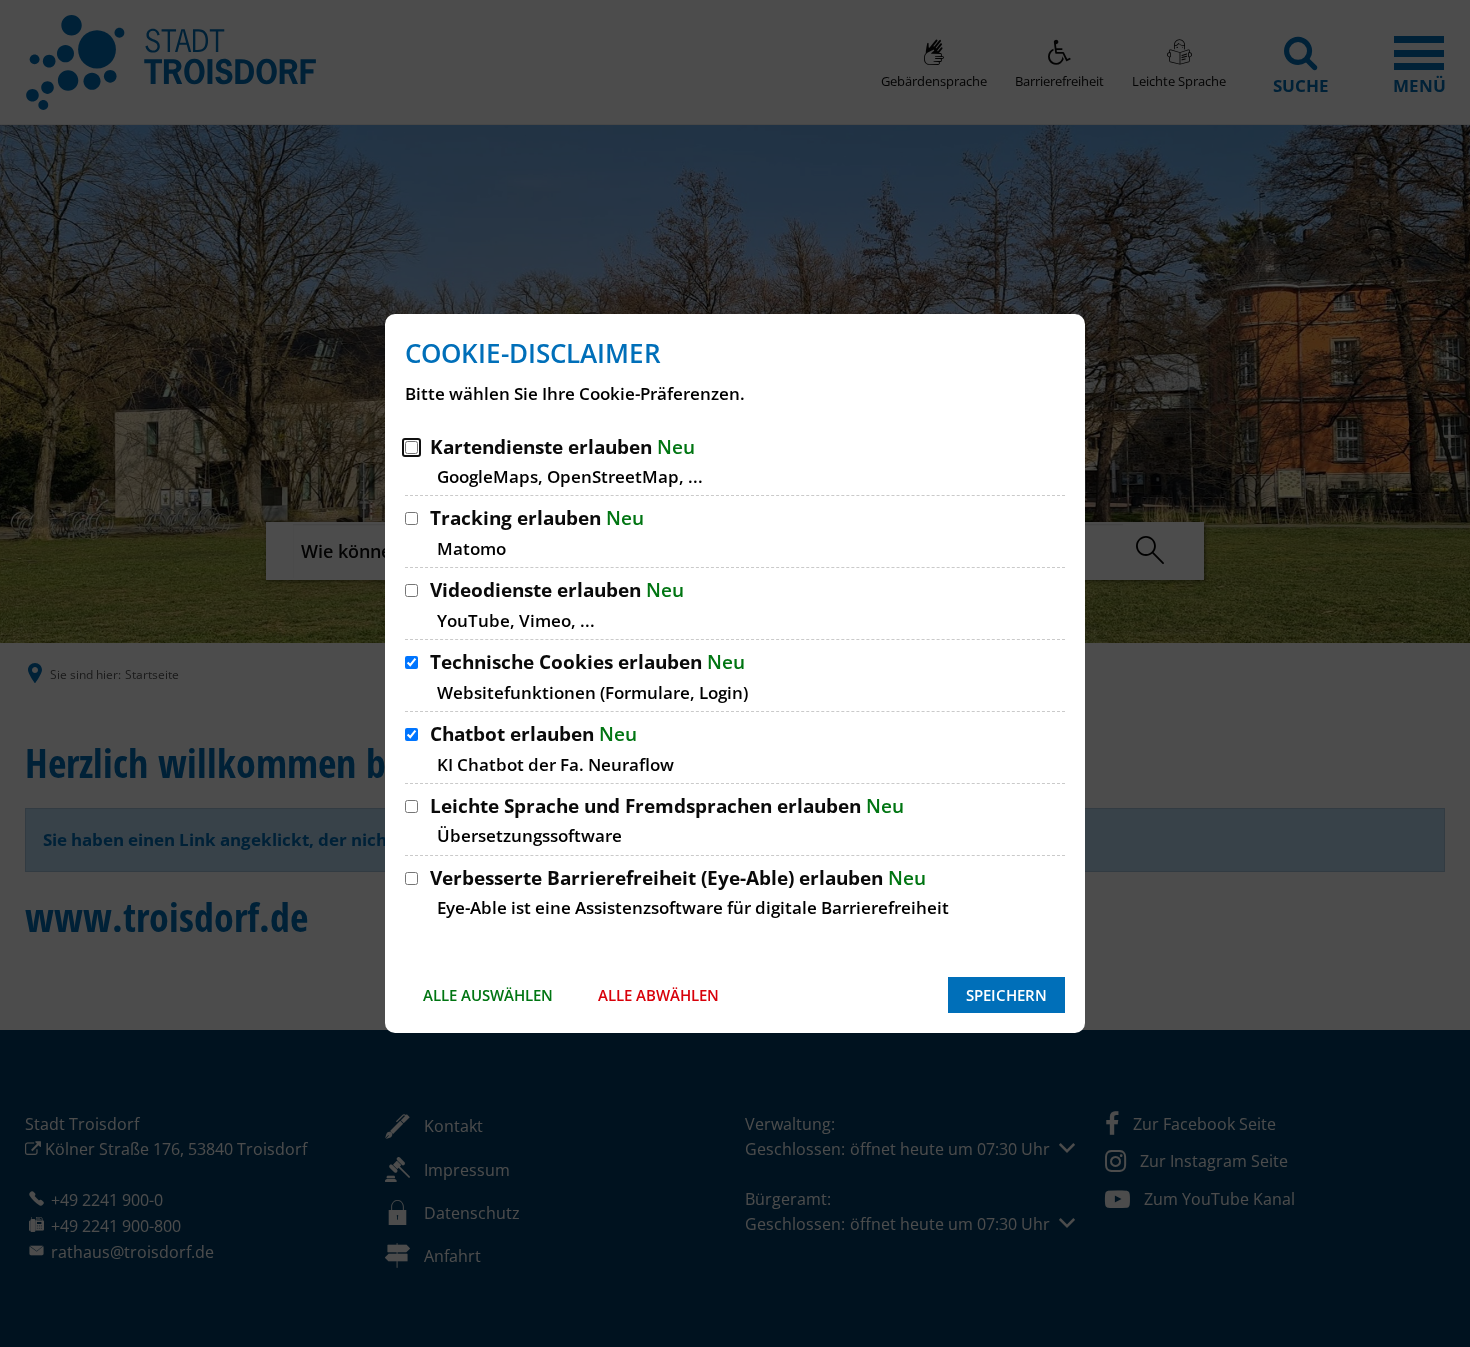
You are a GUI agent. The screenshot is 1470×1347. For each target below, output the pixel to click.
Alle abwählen (658, 995)
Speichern (1006, 995)
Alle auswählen (488, 995)
